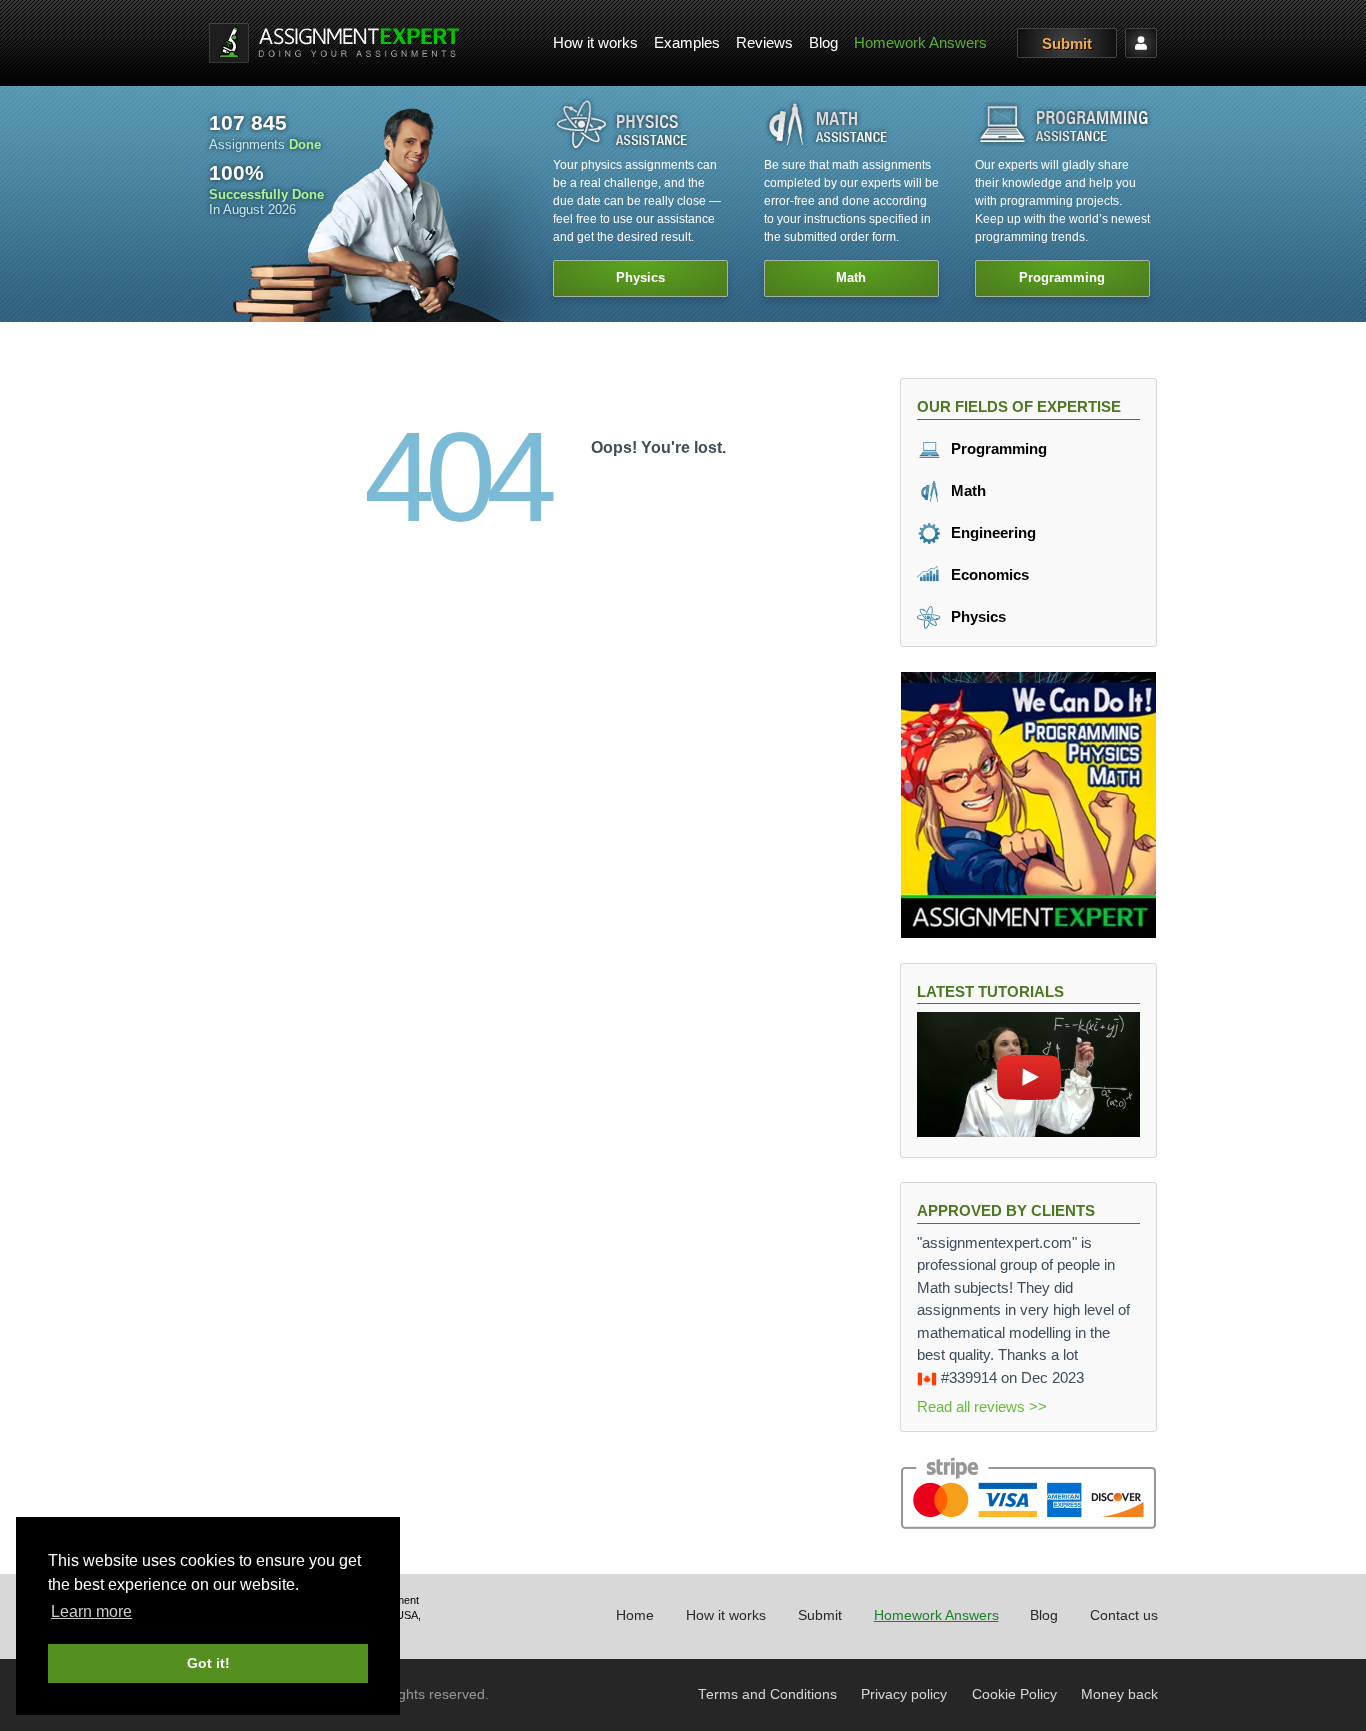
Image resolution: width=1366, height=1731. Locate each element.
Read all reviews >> (982, 1406)
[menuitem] (595, 43)
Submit (1067, 43)
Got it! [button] (208, 1663)
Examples (687, 42)
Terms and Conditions (767, 1694)
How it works (595, 42)
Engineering (991, 532)
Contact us (1124, 1615)
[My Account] (1141, 43)
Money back (1119, 1694)
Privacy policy (904, 1694)
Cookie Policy (1014, 1694)
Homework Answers (920, 42)
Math (966, 490)
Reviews (764, 42)
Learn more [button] (91, 1611)
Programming (997, 448)
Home (635, 1615)
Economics (988, 574)
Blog (823, 42)
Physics (976, 616)
